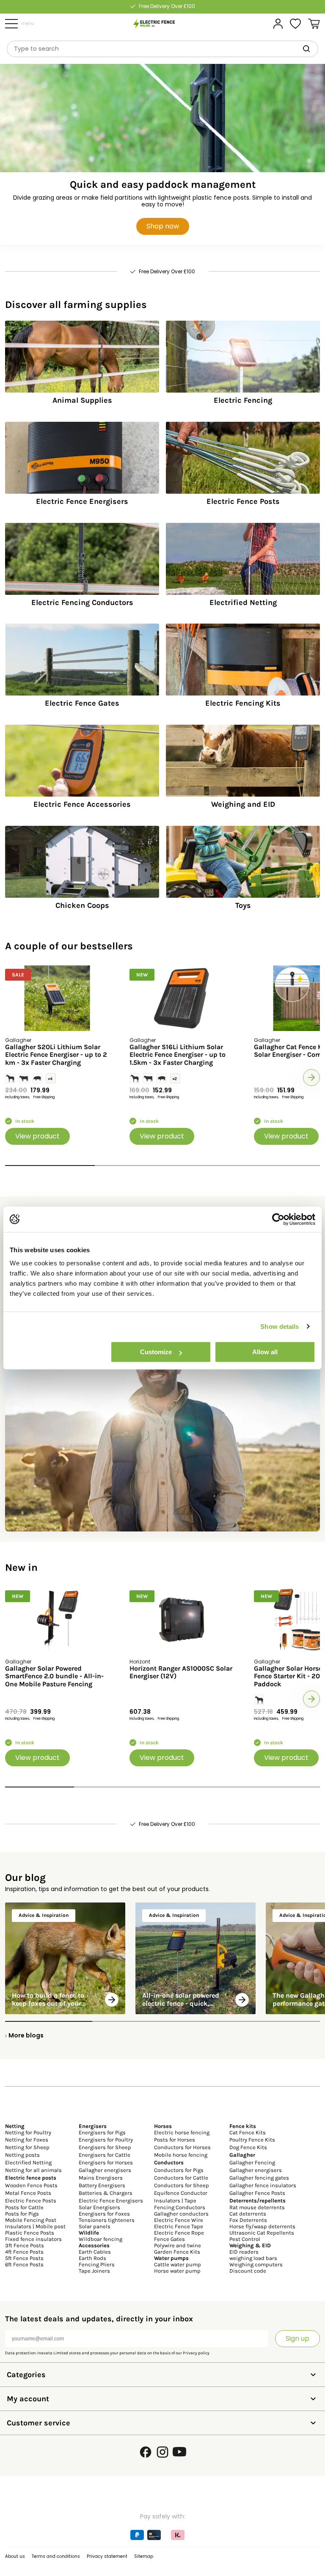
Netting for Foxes (27, 2140)
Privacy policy (196, 2353)
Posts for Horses (175, 2140)
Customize (156, 1352)
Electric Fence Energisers (111, 2201)
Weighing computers (256, 2264)
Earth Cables (95, 2252)
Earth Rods (92, 2258)
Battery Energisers (102, 2185)
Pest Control (245, 2239)
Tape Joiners (94, 2271)
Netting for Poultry (28, 2132)
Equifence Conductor (181, 2193)
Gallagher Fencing (252, 2162)
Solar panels (95, 2226)
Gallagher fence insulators (263, 2185)
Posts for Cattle (24, 2207)
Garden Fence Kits (177, 2252)
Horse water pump (177, 2271)
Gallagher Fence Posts (257, 2193)
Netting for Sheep (27, 2147)
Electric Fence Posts (31, 2201)
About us (15, 2556)
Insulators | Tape (175, 2201)
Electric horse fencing (182, 2132)
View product (37, 1136)
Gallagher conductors (181, 2214)
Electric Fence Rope (179, 2233)
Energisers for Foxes (104, 2214)
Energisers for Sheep (105, 2147)
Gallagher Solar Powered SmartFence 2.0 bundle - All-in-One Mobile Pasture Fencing (54, 1676)
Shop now (163, 226)
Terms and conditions (56, 2556)
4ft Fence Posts (24, 2252)
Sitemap (144, 2556)
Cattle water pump (178, 2264)
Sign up (297, 2338)
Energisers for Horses (106, 2162)
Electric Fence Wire (179, 2220)
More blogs (26, 2035)
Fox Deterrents (248, 2220)
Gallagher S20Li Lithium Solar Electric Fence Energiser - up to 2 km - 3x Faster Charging (56, 1055)
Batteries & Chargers (106, 2193)
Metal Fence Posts (28, 2193)
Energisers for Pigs (102, 2132)
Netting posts (22, 2155)
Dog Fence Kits (248, 2147)
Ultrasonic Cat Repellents (262, 2233)
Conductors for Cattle (181, 2178)
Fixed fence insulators (33, 2239)
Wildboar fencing (101, 2239)
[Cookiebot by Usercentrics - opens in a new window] (278, 1219)
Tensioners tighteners (107, 2220)
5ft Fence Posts (24, 2258)
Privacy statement (107, 2556)
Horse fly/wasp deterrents (262, 2226)
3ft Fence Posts (25, 2245)
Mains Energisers (101, 2178)
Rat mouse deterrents (257, 2207)
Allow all (265, 1352)
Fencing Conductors (180, 2207)
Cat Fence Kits (248, 2132)
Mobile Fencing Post (31, 2220)
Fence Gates (169, 2239)
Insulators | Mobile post (35, 2226)
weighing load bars (253, 2258)
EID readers (244, 2252)
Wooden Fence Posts (31, 2185)
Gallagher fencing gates (259, 2178)
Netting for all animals (33, 2170)
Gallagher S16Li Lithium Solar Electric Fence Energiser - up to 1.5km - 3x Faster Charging (178, 1055)
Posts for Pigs (22, 2214)
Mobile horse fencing (181, 2155)
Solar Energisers (99, 2207)
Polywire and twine (178, 2245)
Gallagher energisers (105, 2170)
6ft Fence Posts (24, 2264)
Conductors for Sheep (182, 2185)
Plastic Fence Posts (30, 2233)
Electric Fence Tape (179, 2226)
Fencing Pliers (97, 2264)
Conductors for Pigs (179, 2170)
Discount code (248, 2271)
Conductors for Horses (182, 2147)
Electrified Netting (28, 2162)
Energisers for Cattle (105, 2155)
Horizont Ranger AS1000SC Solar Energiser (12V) (181, 1672)
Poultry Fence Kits (252, 2140)
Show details (280, 1326)
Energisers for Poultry (106, 2140)
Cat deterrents (248, 2214)
